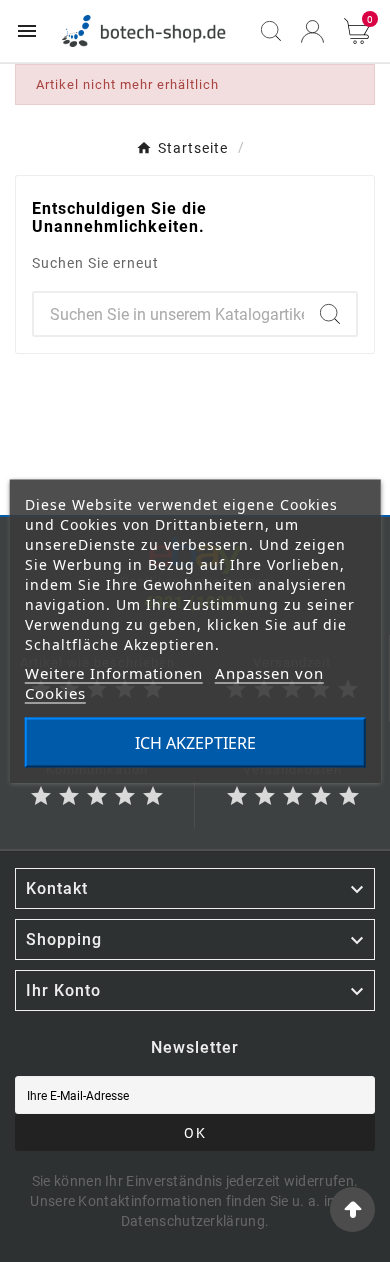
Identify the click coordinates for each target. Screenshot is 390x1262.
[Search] (330, 314)
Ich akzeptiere (195, 743)
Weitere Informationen (114, 673)
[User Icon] (312, 31)
